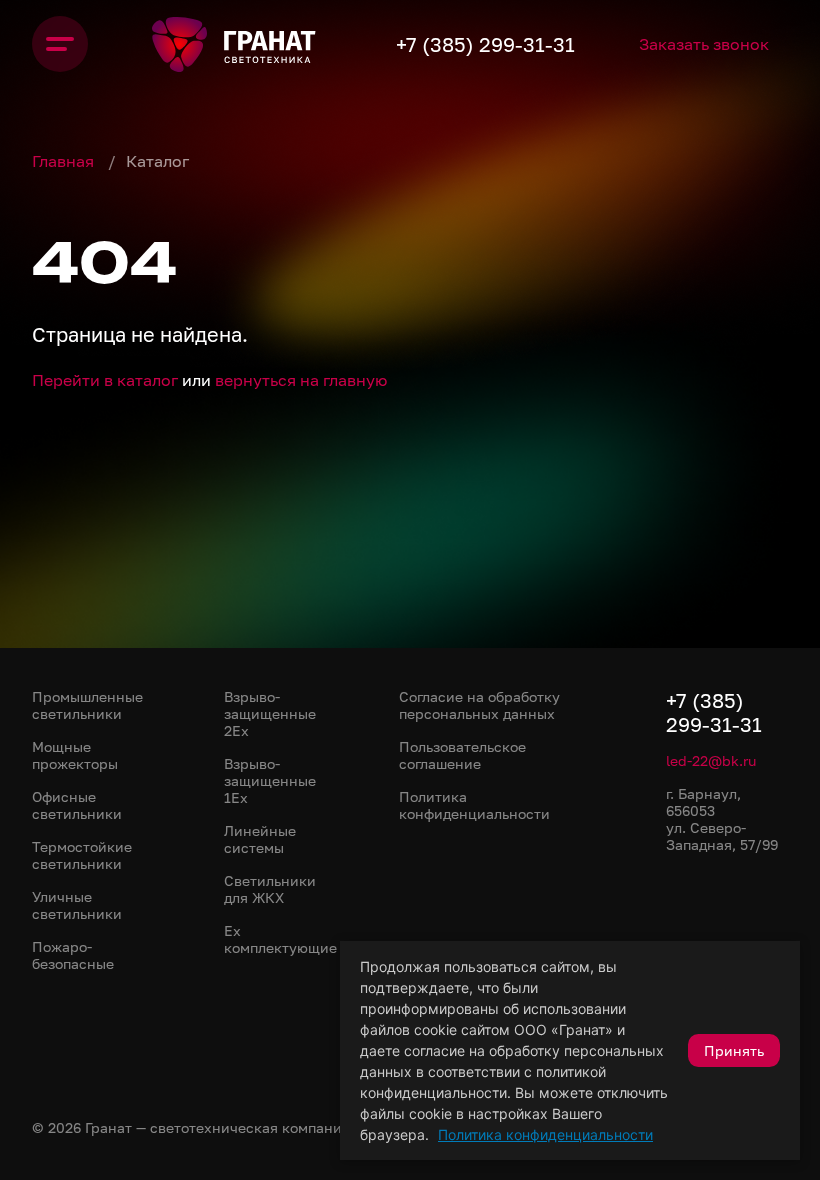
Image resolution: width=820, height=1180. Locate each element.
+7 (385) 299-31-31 (485, 44)
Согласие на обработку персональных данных (479, 705)
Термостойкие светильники (82, 855)
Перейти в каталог (105, 380)
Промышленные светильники (87, 705)
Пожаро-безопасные (73, 955)
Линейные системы (260, 839)
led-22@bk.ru (711, 760)
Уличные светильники (77, 905)
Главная (65, 161)
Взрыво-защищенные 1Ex (270, 780)
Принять (734, 1050)
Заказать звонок (704, 44)
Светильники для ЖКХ (270, 889)
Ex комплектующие (280, 939)
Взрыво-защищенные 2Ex (270, 713)
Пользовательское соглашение (462, 755)
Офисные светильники (77, 805)
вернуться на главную (301, 380)
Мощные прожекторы (75, 755)
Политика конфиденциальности (545, 1134)
